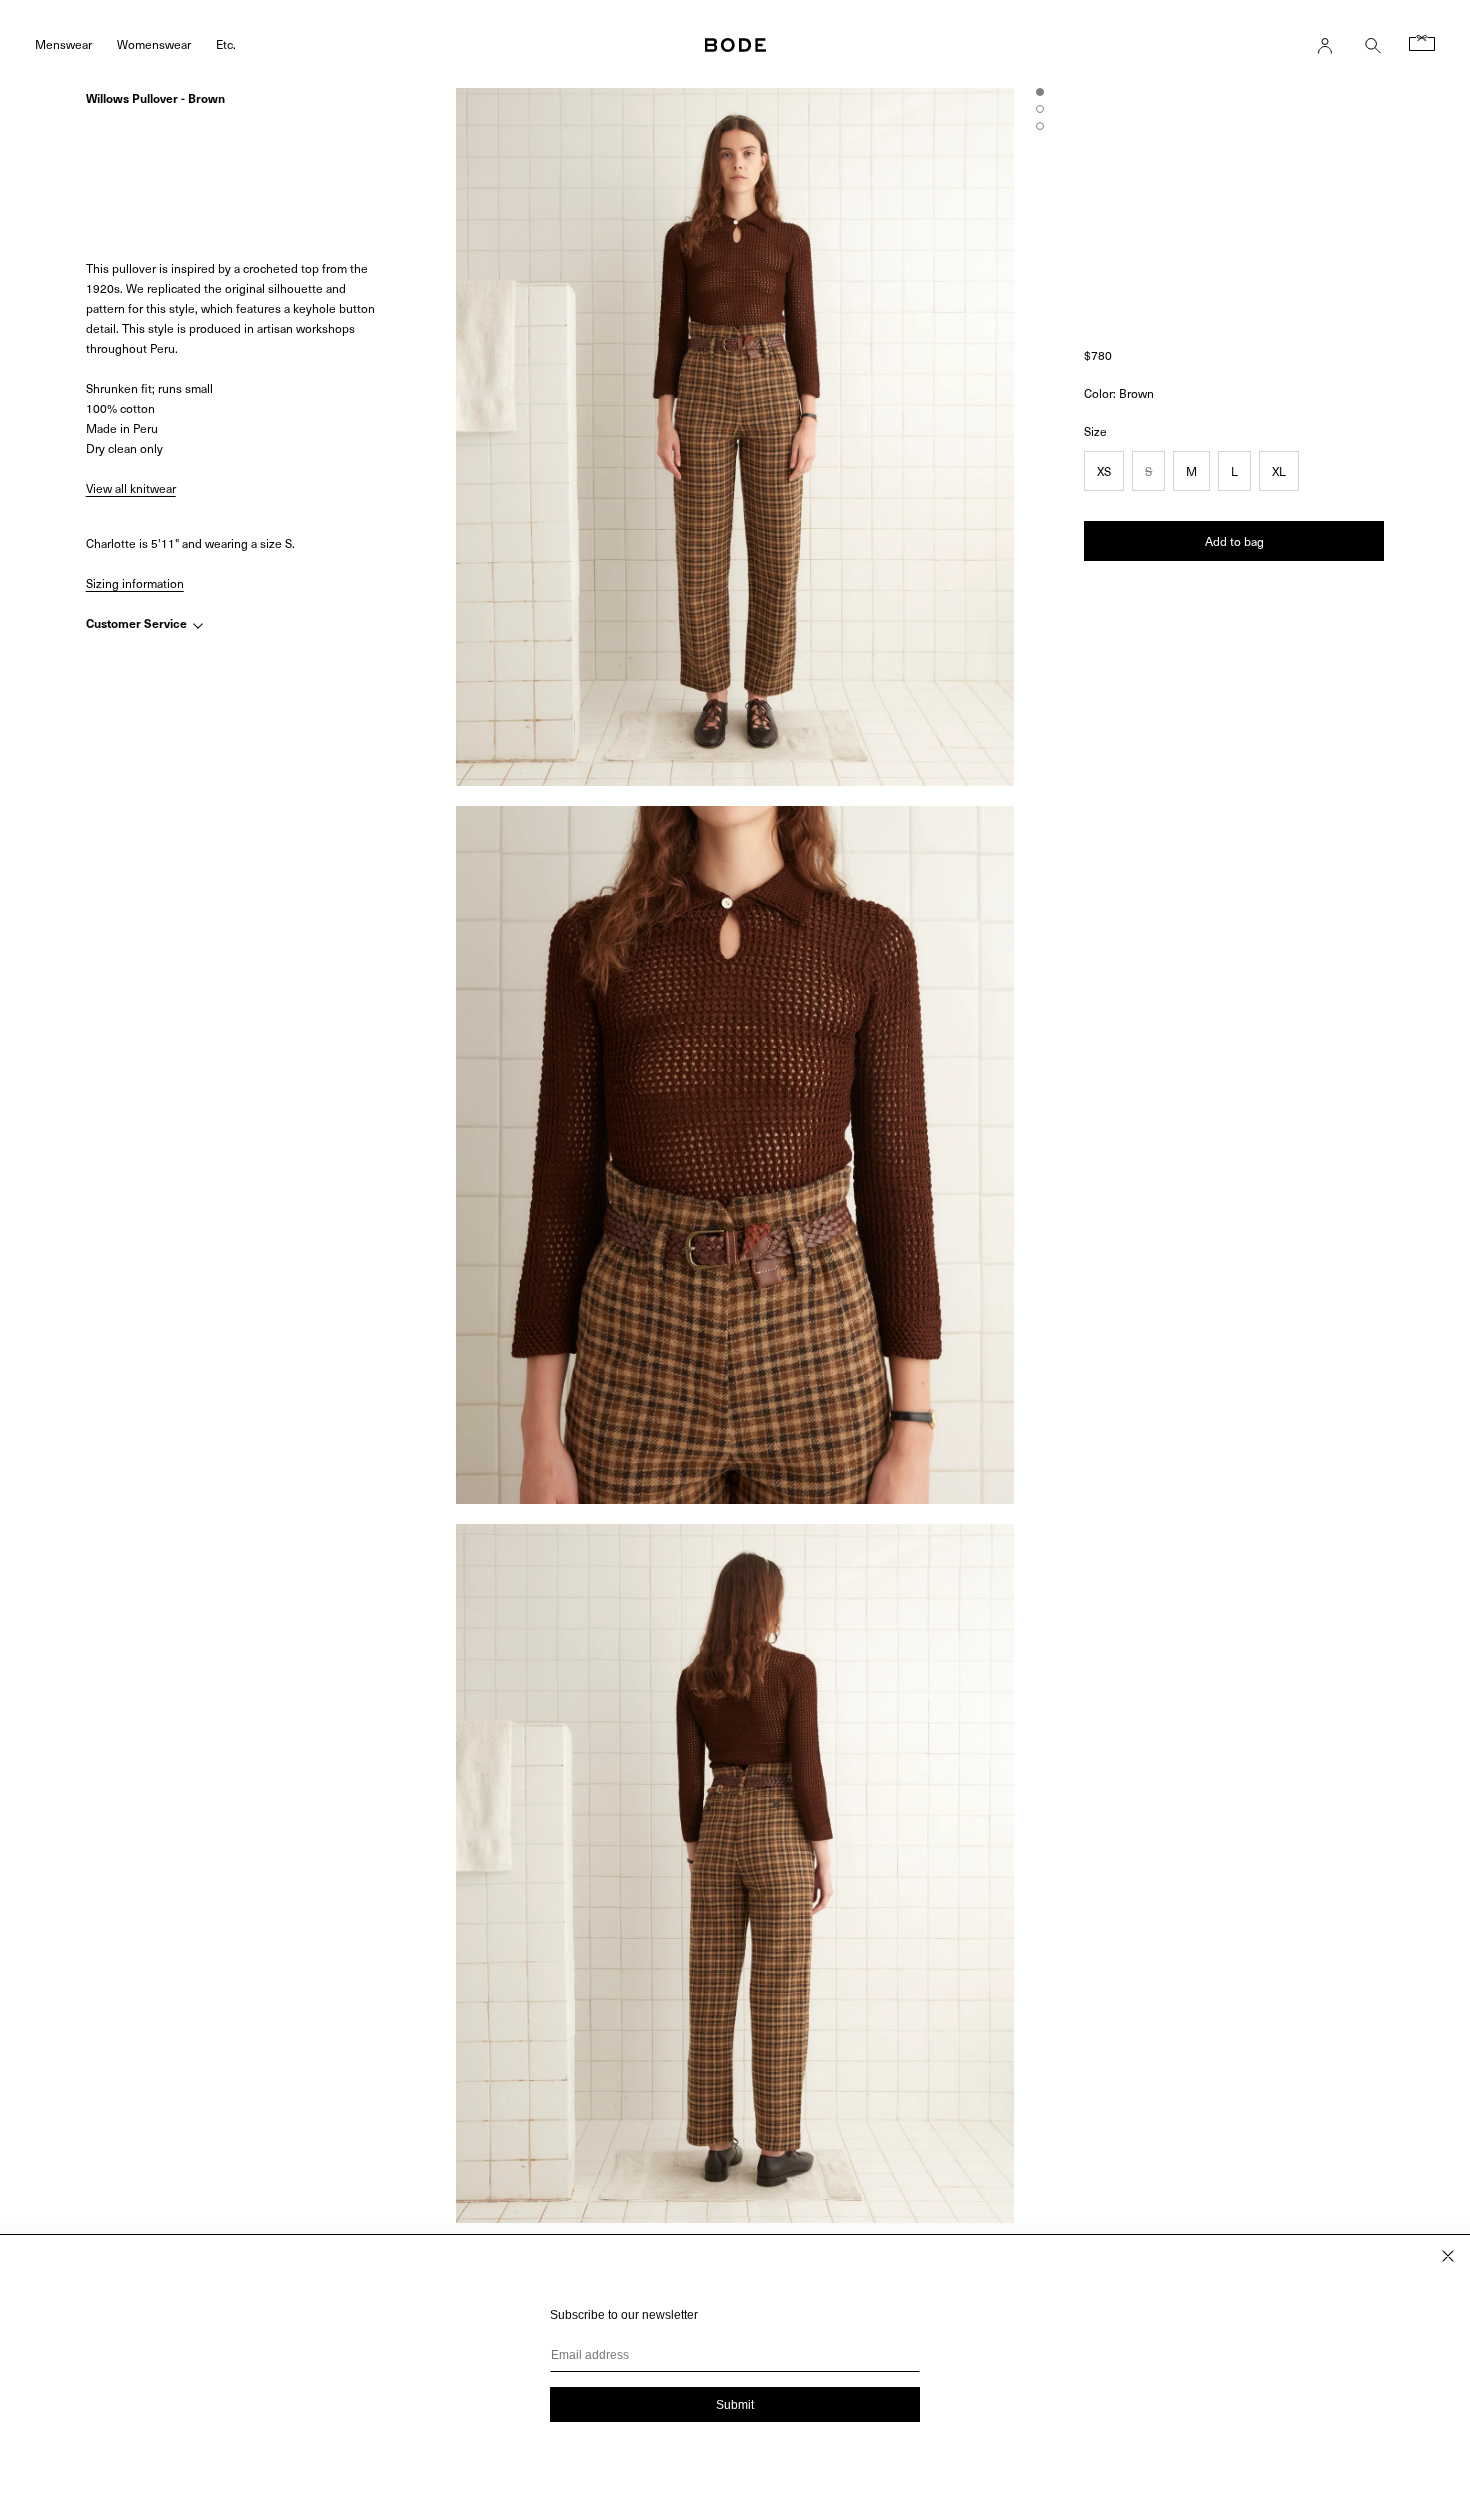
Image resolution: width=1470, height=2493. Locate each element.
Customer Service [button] (138, 624)
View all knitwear (131, 488)
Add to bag (1234, 541)
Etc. (226, 43)
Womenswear (154, 43)
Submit (735, 2405)
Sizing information (135, 583)
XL (1279, 471)
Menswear (63, 43)
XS (1104, 471)
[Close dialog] (1448, 2256)
